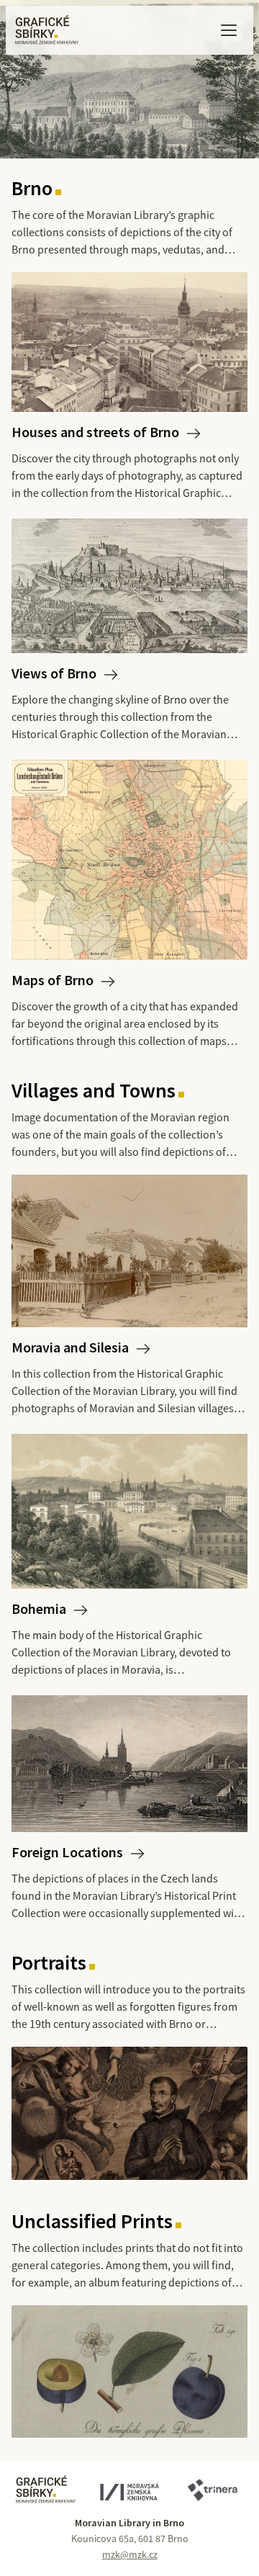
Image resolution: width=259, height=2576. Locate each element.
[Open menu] (229, 30)
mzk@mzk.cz (130, 2554)
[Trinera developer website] (212, 2491)
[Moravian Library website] (129, 2493)
